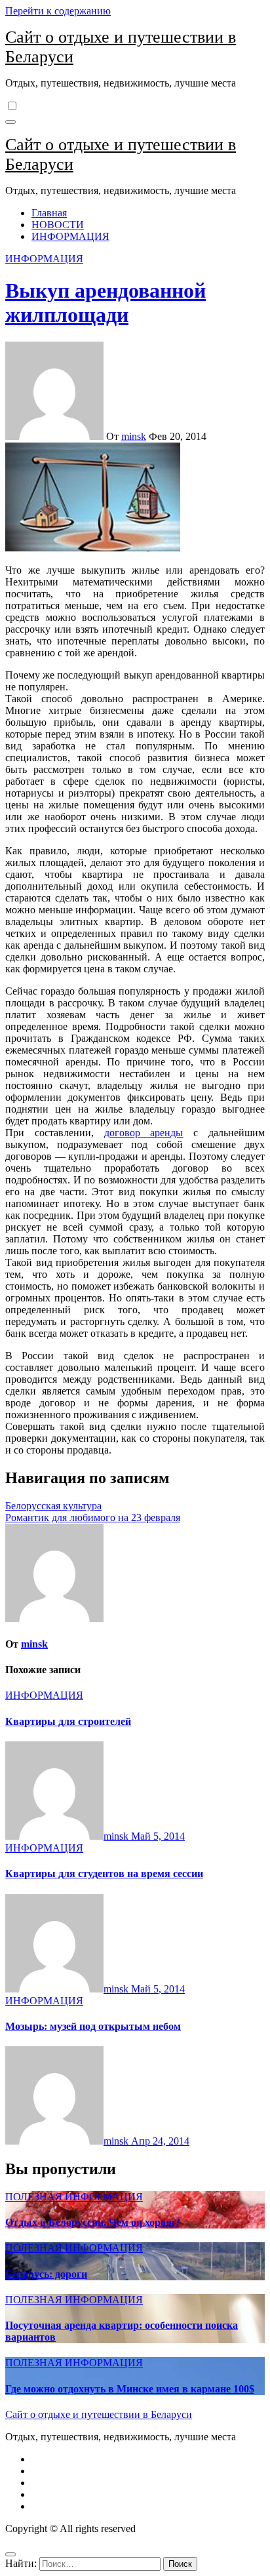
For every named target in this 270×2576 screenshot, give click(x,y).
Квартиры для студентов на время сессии (104, 1873)
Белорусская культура (53, 1506)
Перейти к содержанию (58, 11)
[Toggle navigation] (10, 122)
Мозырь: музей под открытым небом (93, 2026)
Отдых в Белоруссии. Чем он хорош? (93, 2222)
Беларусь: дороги (46, 2274)
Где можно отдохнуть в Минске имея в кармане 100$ (130, 2389)
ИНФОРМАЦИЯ (70, 236)
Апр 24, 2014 (160, 2141)
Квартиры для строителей (68, 1721)
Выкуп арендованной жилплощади (106, 303)
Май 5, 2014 (158, 1836)
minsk (134, 436)
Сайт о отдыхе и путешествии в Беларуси (99, 2414)
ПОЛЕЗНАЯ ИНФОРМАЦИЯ (74, 2197)
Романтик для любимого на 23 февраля (93, 1517)
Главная (49, 213)
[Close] (10, 2554)
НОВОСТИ (58, 225)
